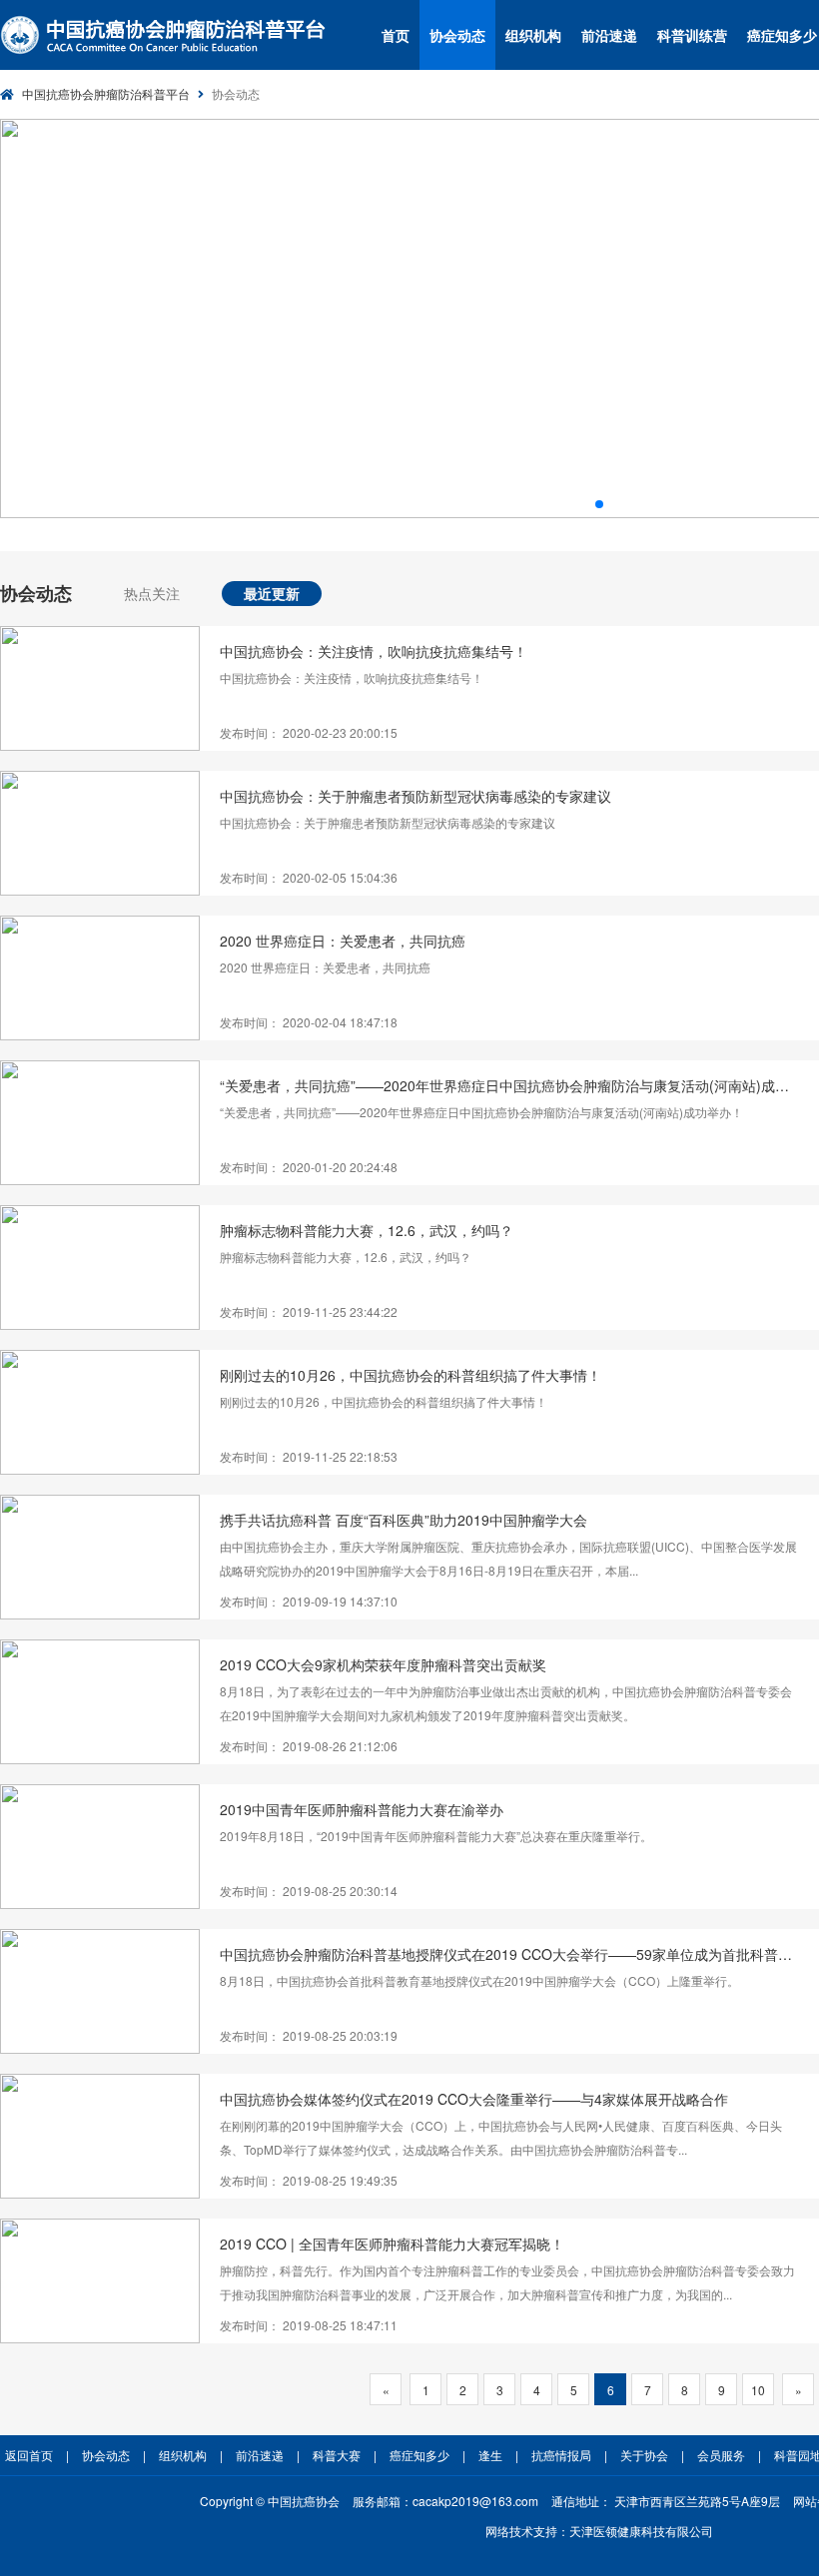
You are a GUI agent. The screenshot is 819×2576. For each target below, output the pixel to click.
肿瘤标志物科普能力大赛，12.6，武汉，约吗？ (367, 1230)
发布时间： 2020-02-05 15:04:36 (309, 877)
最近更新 (272, 593)
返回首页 (29, 2455)
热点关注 (152, 593)
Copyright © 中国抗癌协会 (270, 2501)
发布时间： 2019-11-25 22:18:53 (309, 1456)
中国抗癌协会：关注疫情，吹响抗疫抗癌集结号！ (374, 651)
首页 (396, 35)
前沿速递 (609, 35)
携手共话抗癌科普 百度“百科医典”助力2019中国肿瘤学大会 (404, 1520)
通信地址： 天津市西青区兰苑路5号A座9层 (666, 2501)
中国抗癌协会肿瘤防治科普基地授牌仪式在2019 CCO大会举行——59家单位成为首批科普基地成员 (509, 1954)
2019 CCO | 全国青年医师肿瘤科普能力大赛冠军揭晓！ (392, 2244)
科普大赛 (337, 2455)
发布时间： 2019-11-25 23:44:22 (309, 1311)
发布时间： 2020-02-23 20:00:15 (309, 732)
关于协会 (644, 2455)
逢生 (490, 2455)
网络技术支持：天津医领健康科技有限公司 (599, 2531)
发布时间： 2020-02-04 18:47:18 (309, 1022)
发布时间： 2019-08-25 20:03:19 (309, 2035)
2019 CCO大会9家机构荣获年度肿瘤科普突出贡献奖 (383, 1664)
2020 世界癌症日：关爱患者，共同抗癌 (343, 941)
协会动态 (457, 35)
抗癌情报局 (561, 2455)
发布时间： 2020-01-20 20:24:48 (309, 1167)
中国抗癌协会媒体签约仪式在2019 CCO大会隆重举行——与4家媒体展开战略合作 (474, 2099)
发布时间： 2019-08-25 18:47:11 (309, 2325)
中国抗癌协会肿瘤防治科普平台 (106, 93)
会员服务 (721, 2455)
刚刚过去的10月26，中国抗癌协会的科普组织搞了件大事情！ (410, 1375)
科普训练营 (692, 35)
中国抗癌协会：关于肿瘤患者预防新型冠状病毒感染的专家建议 (415, 796)
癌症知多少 (419, 2455)
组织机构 (533, 35)
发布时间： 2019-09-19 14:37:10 (309, 1601)
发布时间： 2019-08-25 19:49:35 (309, 2180)
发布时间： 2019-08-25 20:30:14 (309, 1891)
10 (758, 2390)
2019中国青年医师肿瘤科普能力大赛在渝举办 (362, 1809)
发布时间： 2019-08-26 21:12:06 (309, 1746)
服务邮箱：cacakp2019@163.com (445, 2501)
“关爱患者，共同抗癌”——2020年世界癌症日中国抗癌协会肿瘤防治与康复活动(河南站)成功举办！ (509, 1085)
